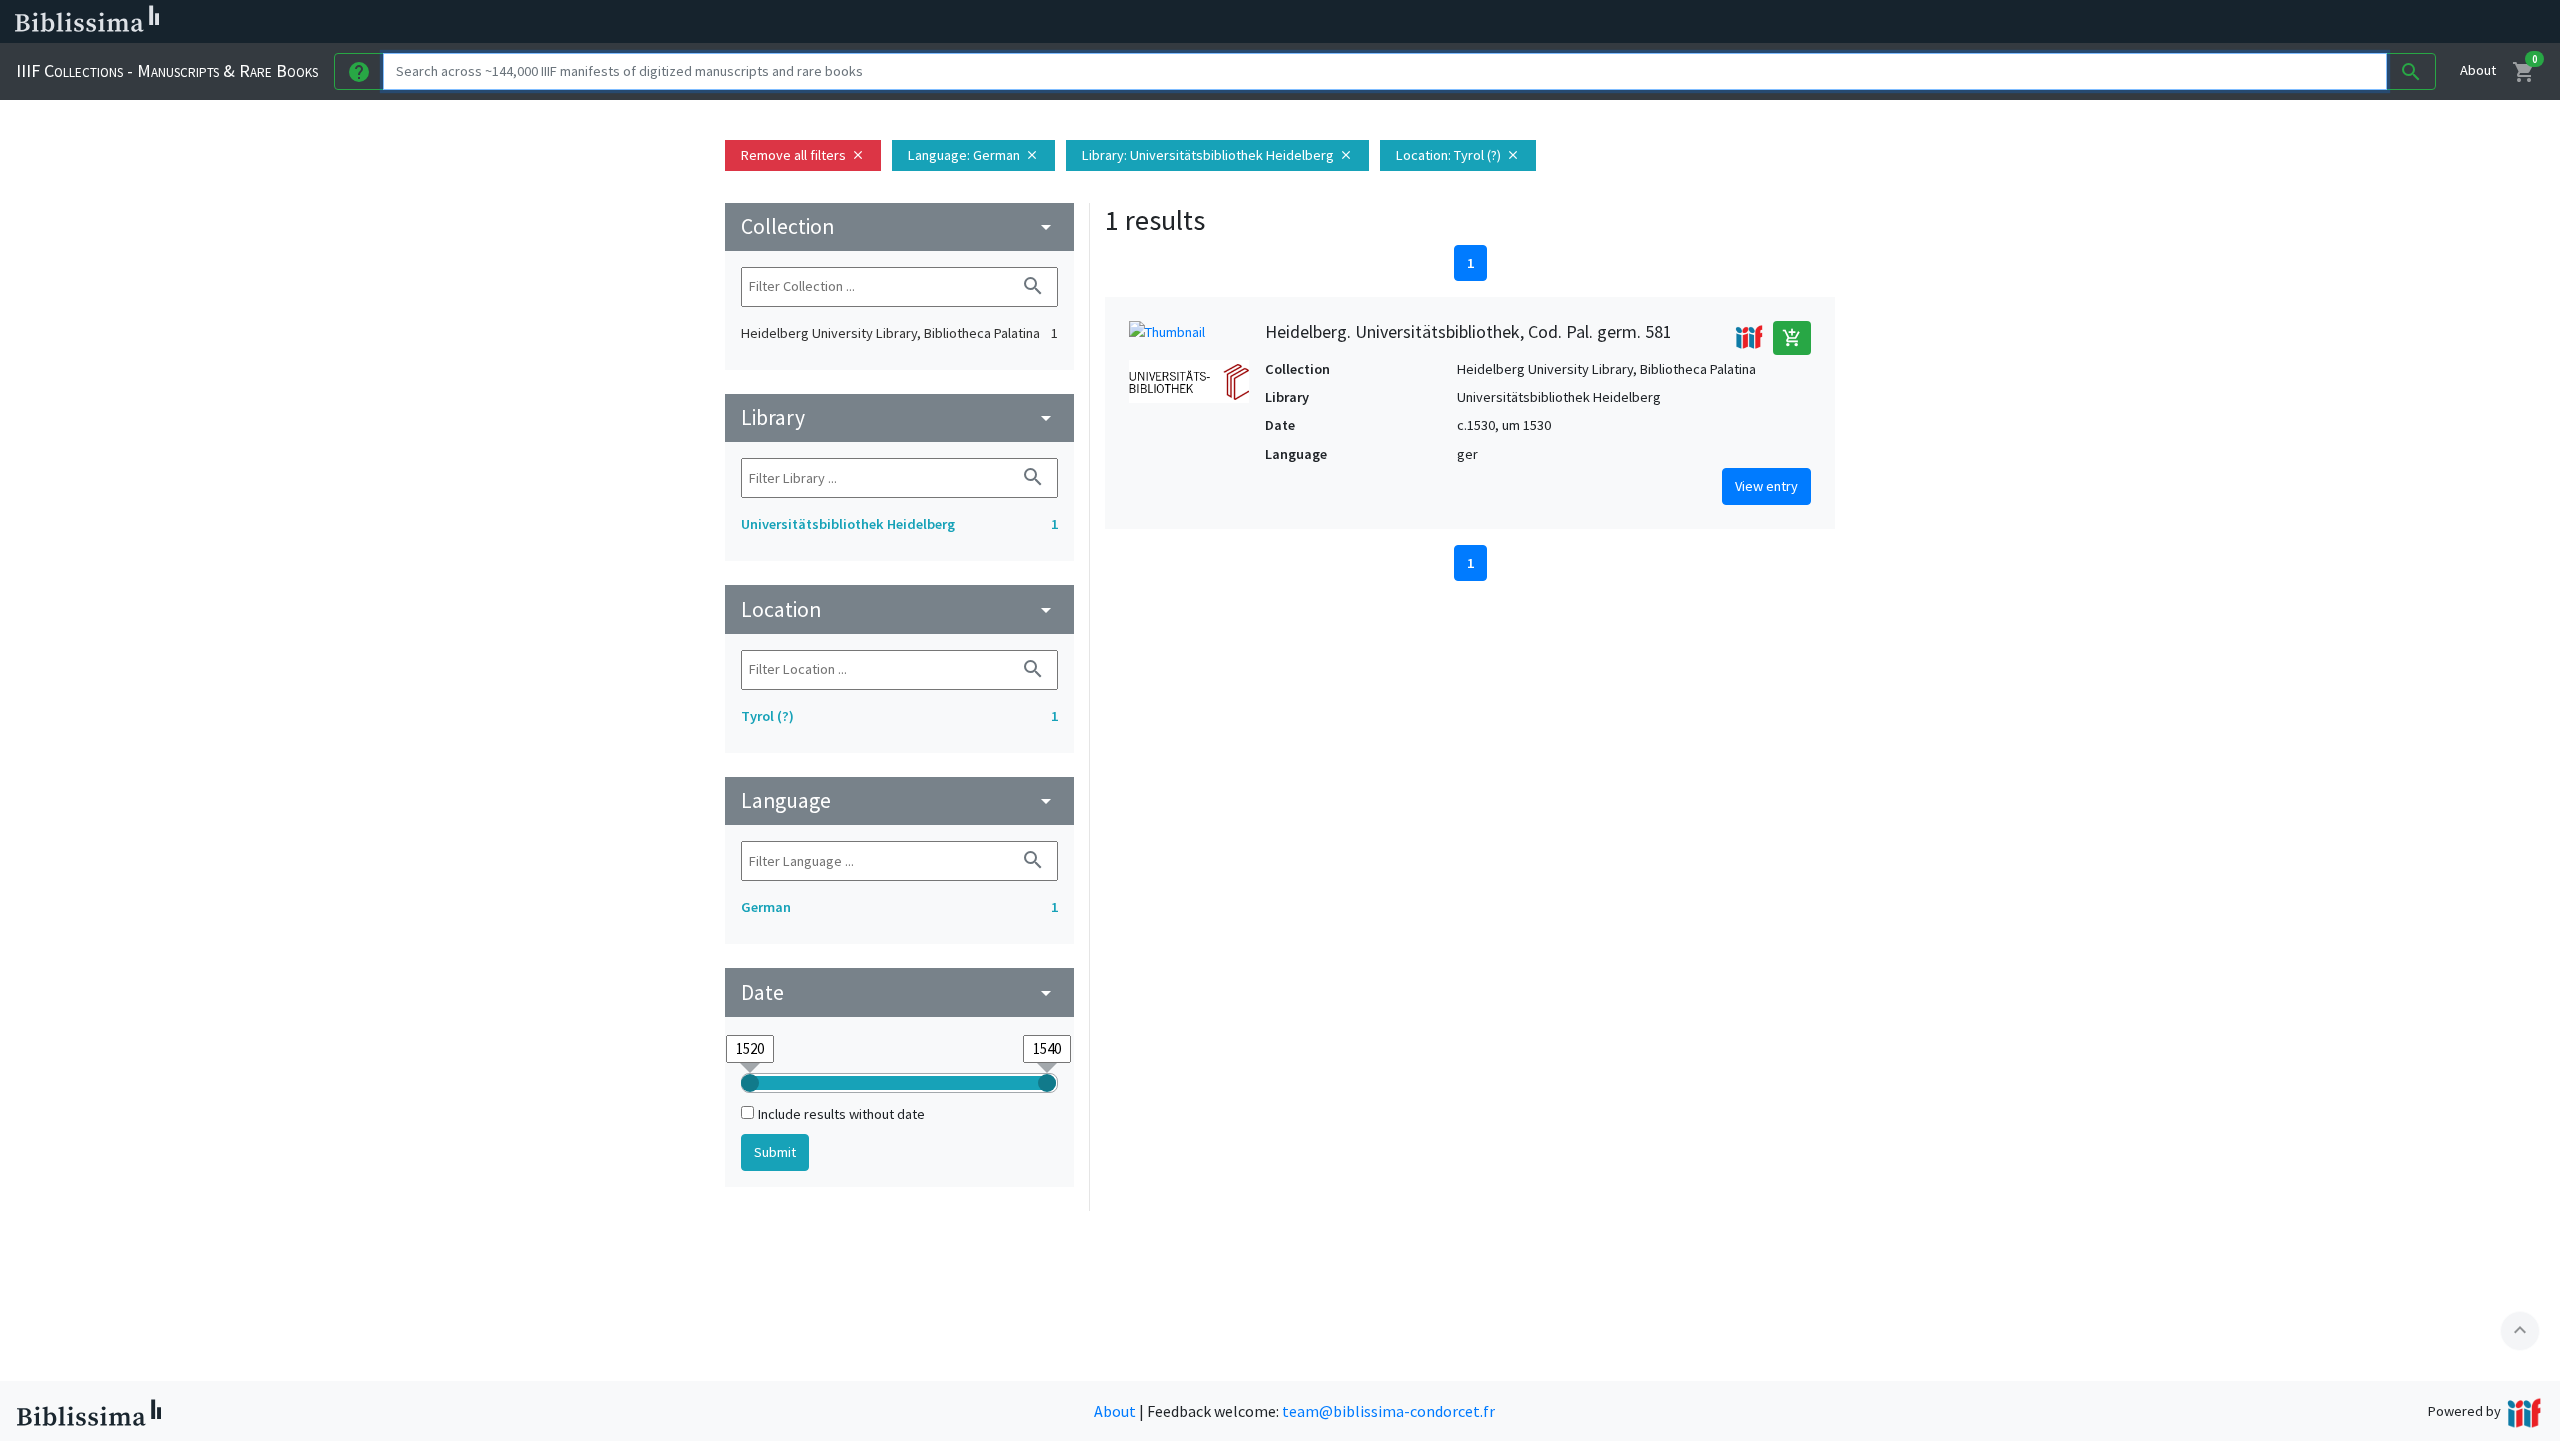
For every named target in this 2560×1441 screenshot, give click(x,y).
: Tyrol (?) (1458, 155)
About (2478, 70)
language (899, 800)
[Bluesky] (992, 22)
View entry (1766, 486)
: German (973, 155)
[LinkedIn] (960, 22)
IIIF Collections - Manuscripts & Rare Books (167, 70)
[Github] (1088, 22)
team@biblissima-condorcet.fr (1388, 1411)
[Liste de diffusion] (928, 22)
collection (899, 226)
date (899, 992)
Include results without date (841, 1114)
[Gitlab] (1120, 22)
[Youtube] (1056, 22)
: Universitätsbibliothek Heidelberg (1217, 155)
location (899, 609)
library (899, 417)
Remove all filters (803, 155)
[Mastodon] (1024, 22)
